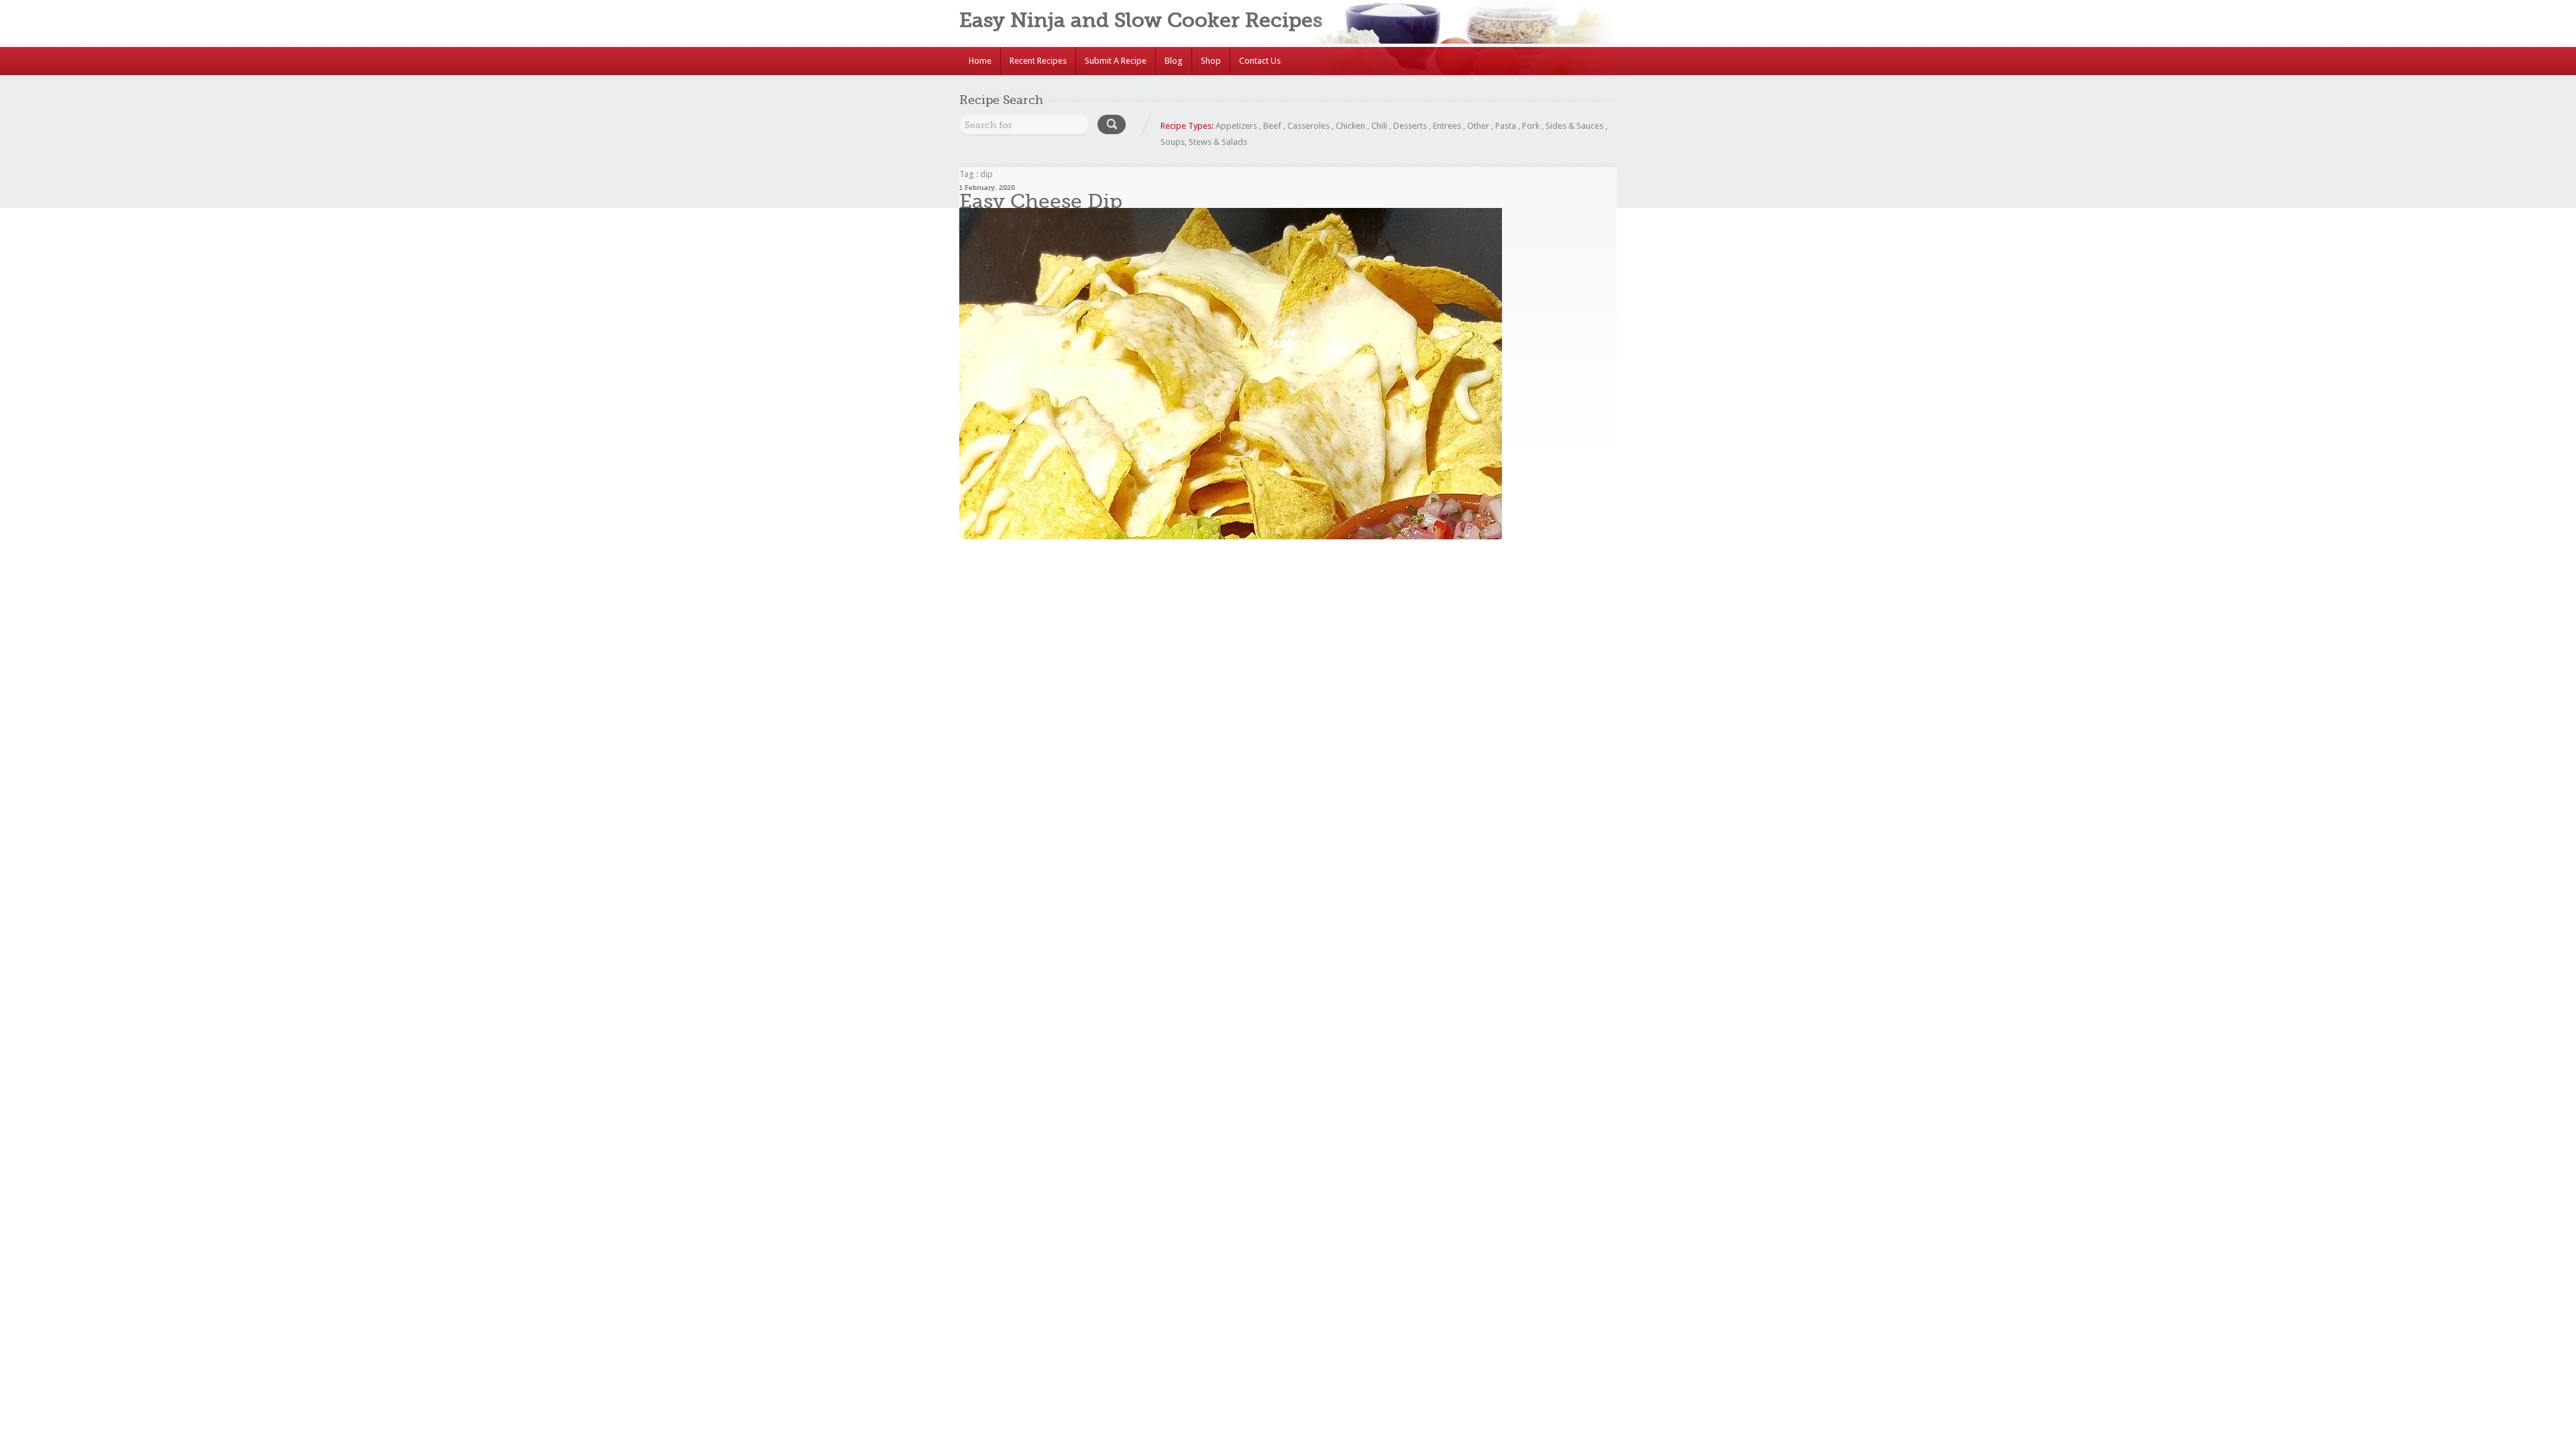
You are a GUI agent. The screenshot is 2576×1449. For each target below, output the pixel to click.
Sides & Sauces (1574, 126)
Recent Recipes (1038, 61)
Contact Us (1260, 61)
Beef (1272, 126)
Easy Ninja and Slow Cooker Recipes (1141, 20)
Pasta (1506, 126)
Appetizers (1236, 126)
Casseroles (1308, 126)
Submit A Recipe (1116, 61)
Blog (1174, 61)
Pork (1531, 126)
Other (1478, 126)
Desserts (1410, 126)
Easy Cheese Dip (1041, 201)
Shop (1211, 61)
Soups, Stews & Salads (1204, 142)
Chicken (1350, 126)
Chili (1379, 126)
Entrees (1447, 126)
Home (980, 61)
